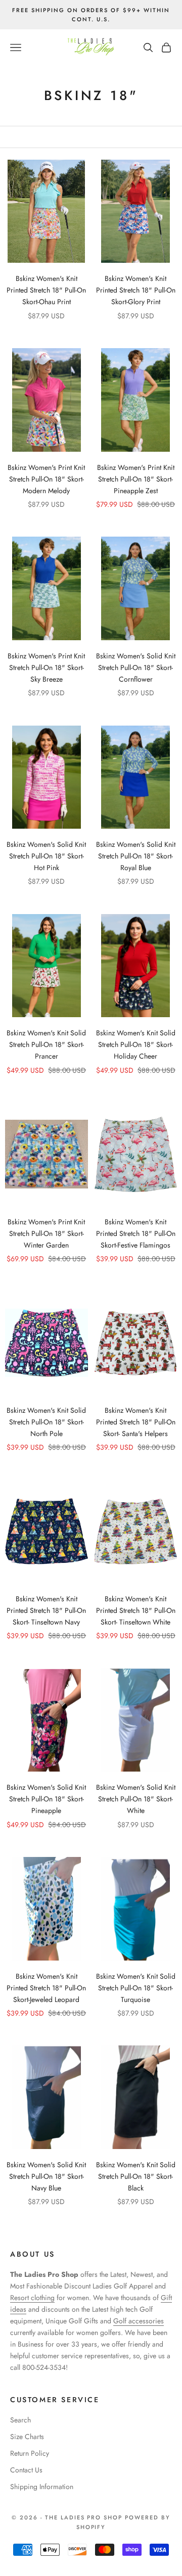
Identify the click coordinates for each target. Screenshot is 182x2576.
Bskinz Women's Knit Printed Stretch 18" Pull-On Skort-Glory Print (136, 290)
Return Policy (30, 2453)
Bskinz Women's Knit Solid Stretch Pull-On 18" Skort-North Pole (46, 1422)
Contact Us (26, 2470)
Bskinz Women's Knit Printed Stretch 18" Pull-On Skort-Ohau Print (46, 290)
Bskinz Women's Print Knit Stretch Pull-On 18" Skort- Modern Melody (46, 479)
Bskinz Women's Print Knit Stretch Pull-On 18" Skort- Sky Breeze (46, 667)
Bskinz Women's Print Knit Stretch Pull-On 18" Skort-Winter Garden (46, 1233)
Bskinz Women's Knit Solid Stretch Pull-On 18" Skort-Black (136, 2176)
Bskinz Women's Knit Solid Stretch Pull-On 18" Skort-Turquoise (136, 1988)
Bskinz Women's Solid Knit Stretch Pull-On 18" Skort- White (136, 1799)
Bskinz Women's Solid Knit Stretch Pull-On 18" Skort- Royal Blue (136, 856)
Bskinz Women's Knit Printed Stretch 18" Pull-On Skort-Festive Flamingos (136, 1233)
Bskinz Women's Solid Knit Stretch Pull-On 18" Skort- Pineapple (46, 1799)
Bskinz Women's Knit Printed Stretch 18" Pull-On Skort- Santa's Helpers (136, 1422)
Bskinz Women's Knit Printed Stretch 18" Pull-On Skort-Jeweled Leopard (46, 1988)
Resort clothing (32, 2298)
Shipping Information (42, 2487)
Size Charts (27, 2437)
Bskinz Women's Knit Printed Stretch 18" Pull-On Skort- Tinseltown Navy (46, 1610)
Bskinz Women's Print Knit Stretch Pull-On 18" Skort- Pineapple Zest (136, 479)
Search (20, 2420)
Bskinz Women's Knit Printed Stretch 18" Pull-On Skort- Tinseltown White (136, 1610)
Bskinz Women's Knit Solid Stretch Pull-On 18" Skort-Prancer (46, 1044)
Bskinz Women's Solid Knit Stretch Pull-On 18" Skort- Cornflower (136, 667)
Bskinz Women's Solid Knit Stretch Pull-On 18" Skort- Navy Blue (46, 2176)
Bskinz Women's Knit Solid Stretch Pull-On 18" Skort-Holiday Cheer (136, 1044)
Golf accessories (139, 2321)
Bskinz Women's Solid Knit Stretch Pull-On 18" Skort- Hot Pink (46, 856)
